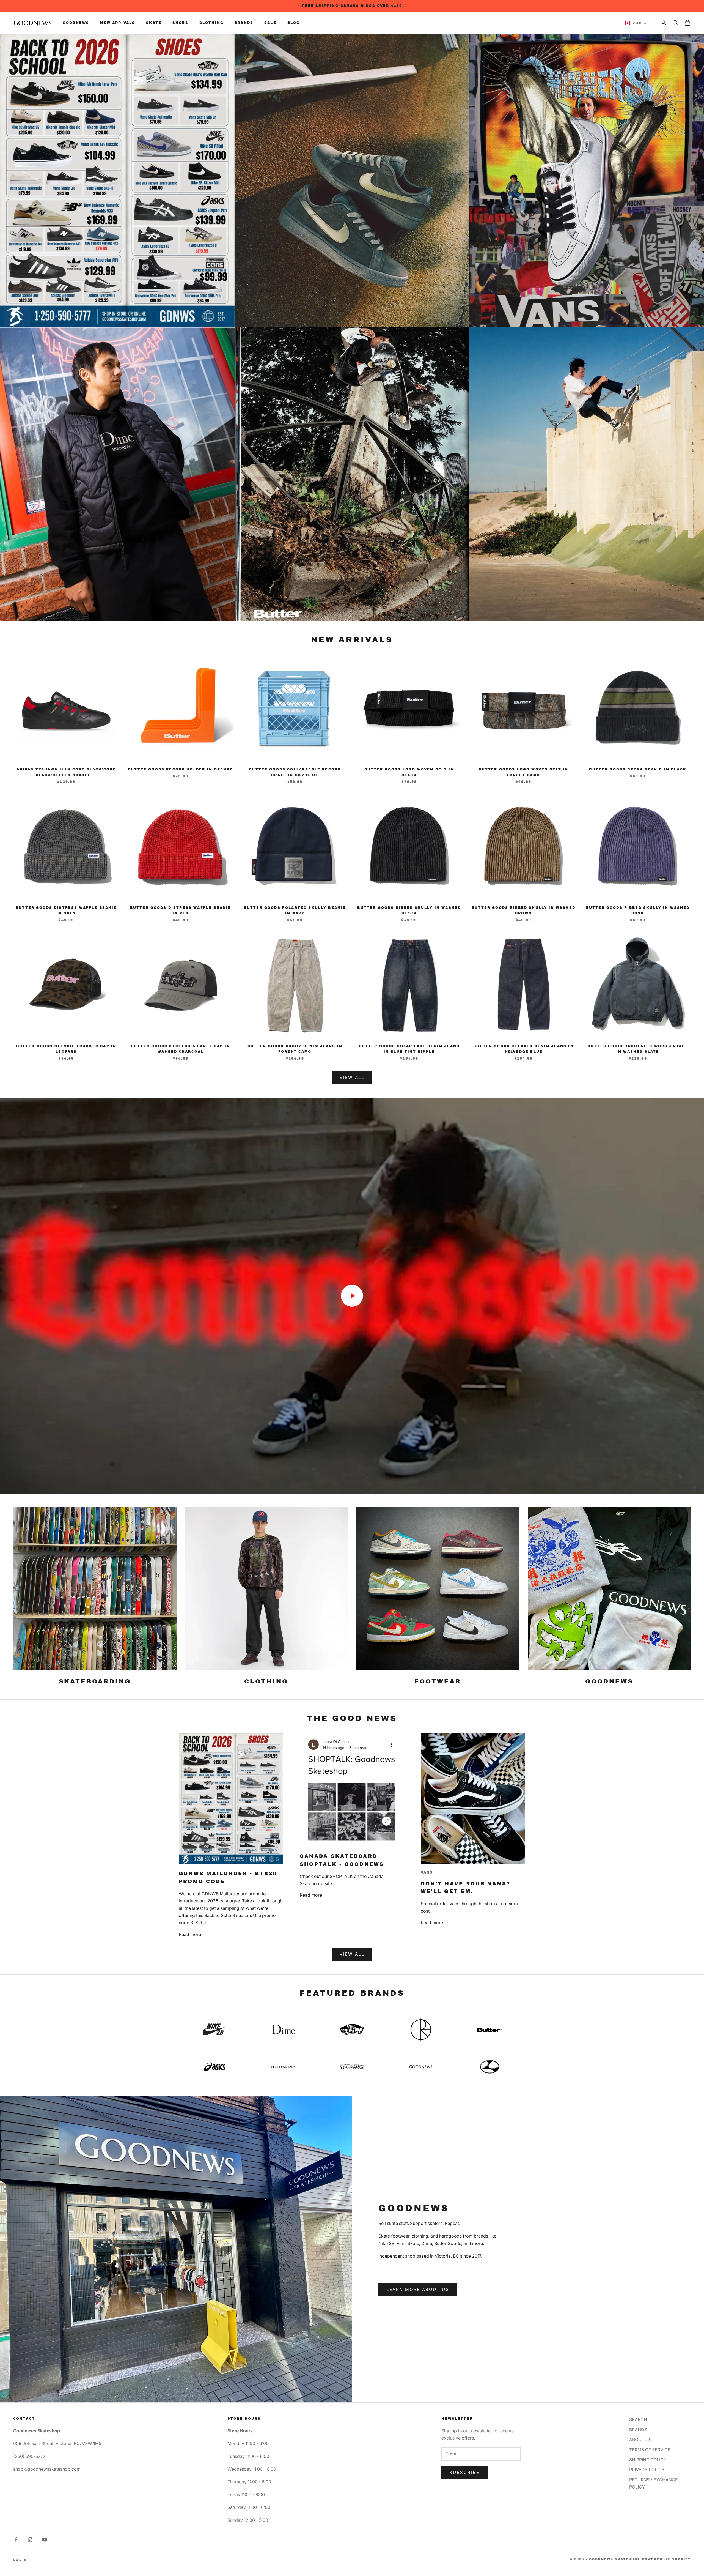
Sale (270, 23)
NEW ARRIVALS (352, 640)
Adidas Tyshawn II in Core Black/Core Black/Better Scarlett (66, 772)
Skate (154, 23)
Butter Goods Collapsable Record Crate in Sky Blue (295, 772)
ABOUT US (640, 2440)
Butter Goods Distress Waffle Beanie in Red (181, 910)
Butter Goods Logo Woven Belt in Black (409, 772)
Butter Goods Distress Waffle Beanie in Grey (66, 910)
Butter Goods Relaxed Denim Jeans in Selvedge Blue (523, 1049)
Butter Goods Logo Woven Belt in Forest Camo (524, 772)
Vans (427, 1872)
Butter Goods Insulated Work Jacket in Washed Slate (638, 1049)
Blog (294, 23)
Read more (190, 1934)
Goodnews (76, 23)
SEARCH (638, 2419)
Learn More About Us (418, 2289)
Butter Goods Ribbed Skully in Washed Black (409, 910)
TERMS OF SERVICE (650, 2450)
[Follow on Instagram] (30, 2540)
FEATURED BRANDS (352, 1993)
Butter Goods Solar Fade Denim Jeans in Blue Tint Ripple (409, 1049)
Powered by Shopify (666, 2559)
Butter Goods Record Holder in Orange (181, 769)
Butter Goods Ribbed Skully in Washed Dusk (638, 910)
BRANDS (638, 2430)
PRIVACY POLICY (647, 2470)
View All (352, 1077)
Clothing (211, 23)
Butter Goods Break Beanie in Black (638, 769)
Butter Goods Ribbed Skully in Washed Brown (523, 910)
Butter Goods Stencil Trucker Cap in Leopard (66, 1049)
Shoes (180, 23)
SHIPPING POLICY (648, 2460)
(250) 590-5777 (29, 2456)
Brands (244, 23)
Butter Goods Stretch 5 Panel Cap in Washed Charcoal (181, 1049)
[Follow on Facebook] (16, 2540)
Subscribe (464, 2472)
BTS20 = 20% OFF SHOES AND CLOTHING (353, 6)
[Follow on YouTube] (45, 2540)
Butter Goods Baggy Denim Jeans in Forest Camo (295, 1049)
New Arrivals (118, 23)
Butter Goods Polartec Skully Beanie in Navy (295, 910)
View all (352, 1954)
